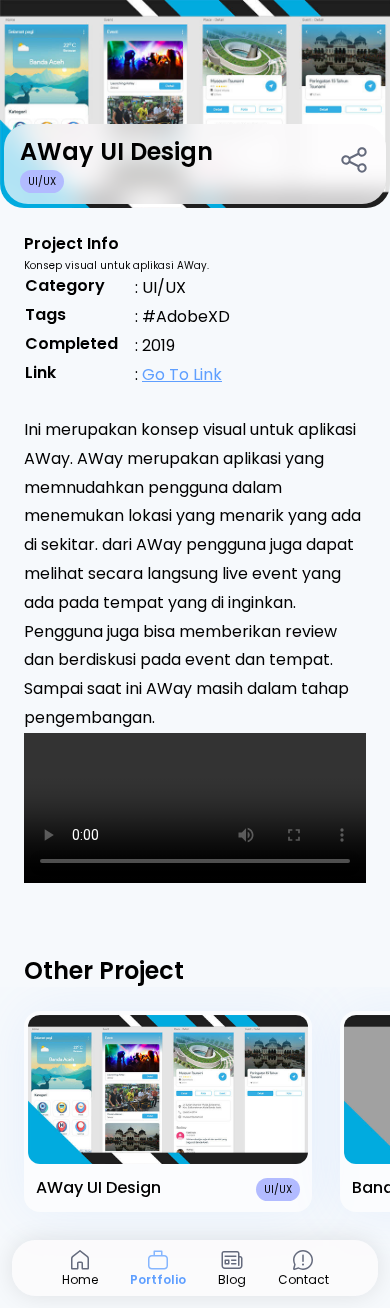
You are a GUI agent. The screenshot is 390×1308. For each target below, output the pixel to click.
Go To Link (182, 374)
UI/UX (42, 181)
